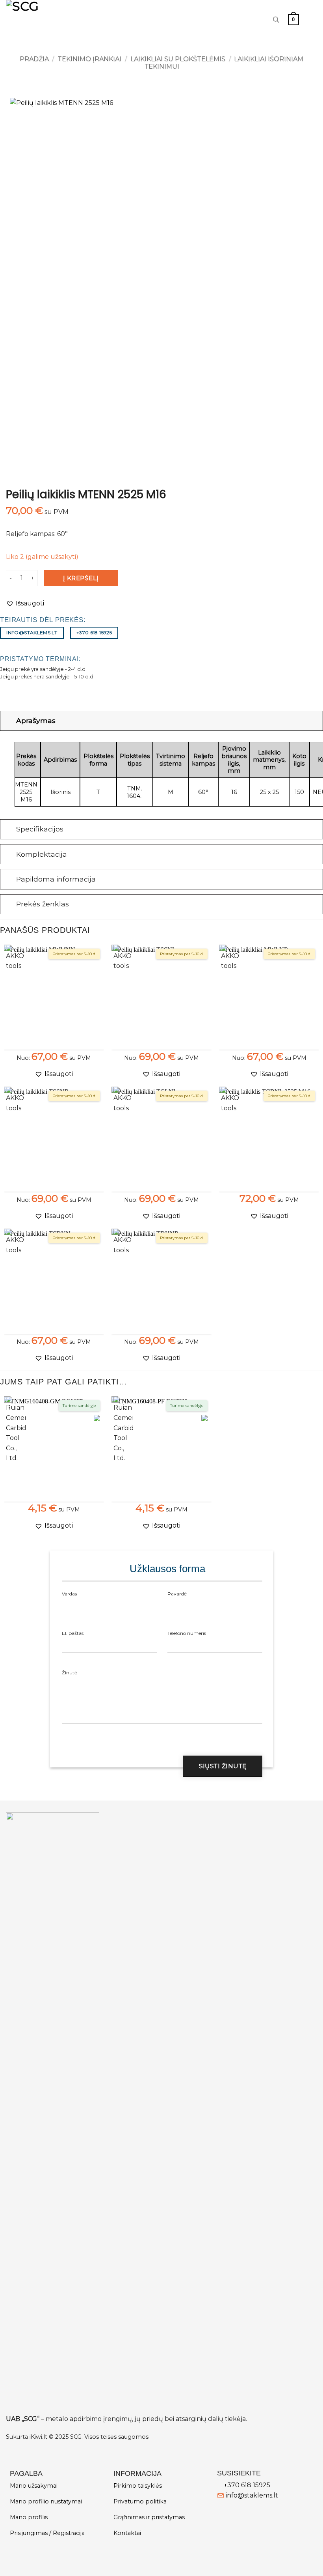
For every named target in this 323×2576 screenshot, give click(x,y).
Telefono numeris (187, 1633)
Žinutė (70, 1673)
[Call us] (259, 20)
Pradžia (34, 59)
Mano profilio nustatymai (46, 2501)
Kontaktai (127, 2533)
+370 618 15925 (247, 2485)
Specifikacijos (40, 829)
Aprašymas (36, 720)
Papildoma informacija (56, 879)
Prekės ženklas (43, 904)
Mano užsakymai (34, 2486)
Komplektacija (42, 854)
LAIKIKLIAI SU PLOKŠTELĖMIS (178, 59)
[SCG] (46, 20)
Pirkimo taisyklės (138, 2486)
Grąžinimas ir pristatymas (149, 2517)
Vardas (69, 1594)
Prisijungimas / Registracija (47, 2533)
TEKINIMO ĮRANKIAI (89, 59)
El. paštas (73, 1633)
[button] (293, 20)
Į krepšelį (81, 578)
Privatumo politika (140, 2501)
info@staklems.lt (252, 2495)
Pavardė (177, 1594)
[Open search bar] (276, 20)
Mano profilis (29, 2517)
